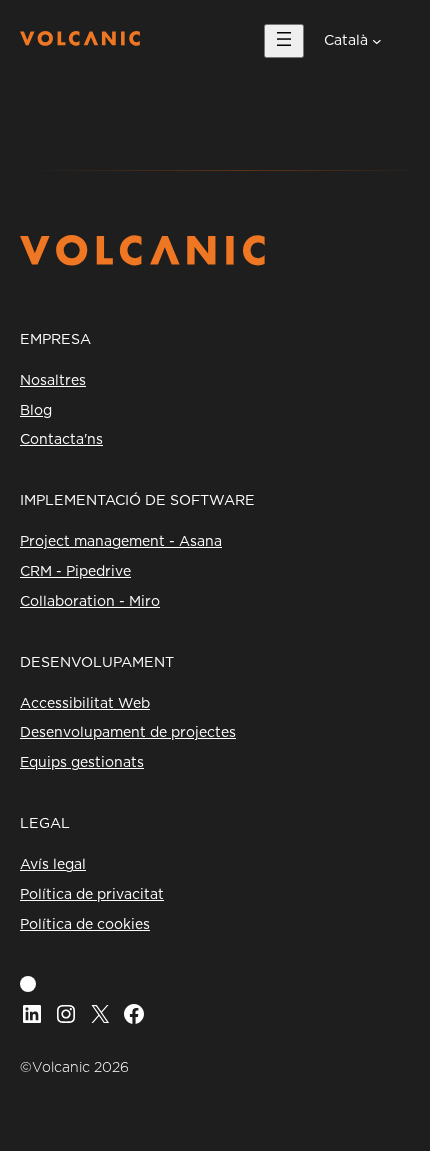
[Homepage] (80, 41)
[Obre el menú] (284, 41)
